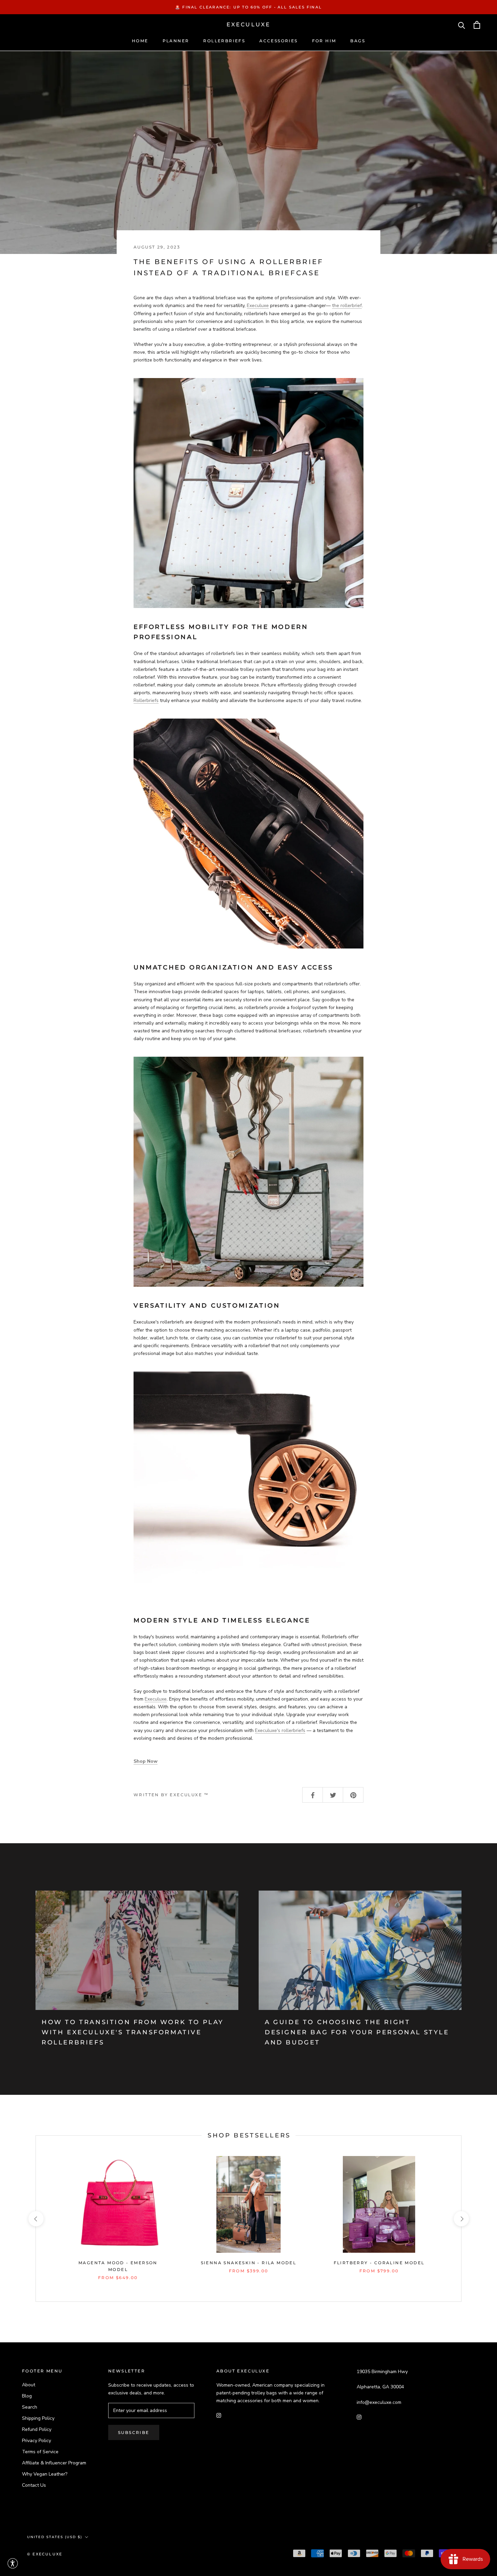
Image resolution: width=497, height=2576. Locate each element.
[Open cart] (477, 25)
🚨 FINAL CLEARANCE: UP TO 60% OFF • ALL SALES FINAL (249, 7)
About (29, 2385)
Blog (27, 2396)
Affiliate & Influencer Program (54, 2463)
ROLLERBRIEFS (224, 41)
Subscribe (134, 2432)
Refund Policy (37, 2429)
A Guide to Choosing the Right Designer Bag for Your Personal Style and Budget (357, 2032)
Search (30, 2407)
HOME (140, 41)
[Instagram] (219, 2415)
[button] (13, 2563)
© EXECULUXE (45, 2554)
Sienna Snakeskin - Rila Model (249, 2263)
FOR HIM (324, 41)
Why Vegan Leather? (45, 2474)
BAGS (358, 41)
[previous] (36, 2219)
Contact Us (34, 2485)
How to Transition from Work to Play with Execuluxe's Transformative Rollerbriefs (133, 2032)
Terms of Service (40, 2452)
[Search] (462, 25)
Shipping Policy (38, 2418)
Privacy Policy (37, 2441)
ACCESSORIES (278, 41)
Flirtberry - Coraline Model (379, 2263)
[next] (461, 2219)
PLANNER (176, 41)
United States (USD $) (55, 2537)
